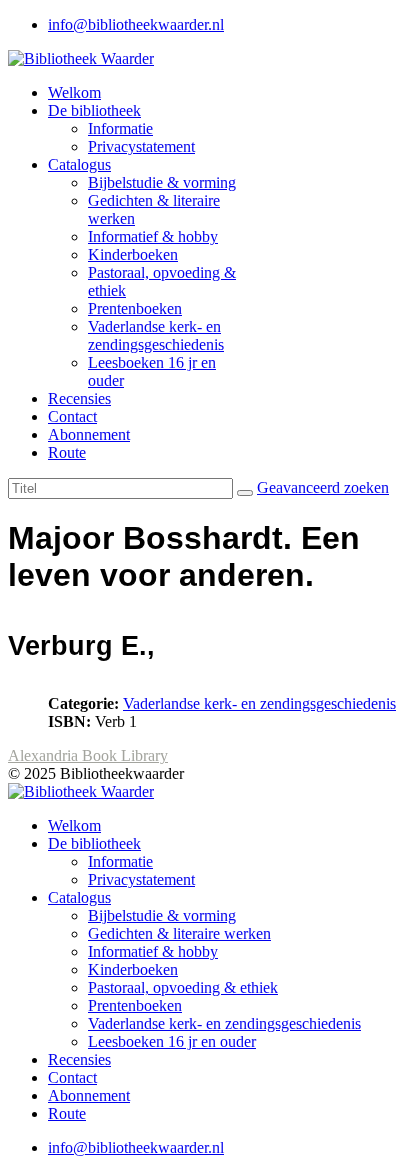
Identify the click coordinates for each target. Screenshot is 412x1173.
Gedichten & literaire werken (179, 933)
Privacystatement (141, 146)
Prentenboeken (135, 308)
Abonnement (89, 434)
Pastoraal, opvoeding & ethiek (183, 987)
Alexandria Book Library (88, 755)
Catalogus (79, 164)
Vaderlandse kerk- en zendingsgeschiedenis (156, 335)
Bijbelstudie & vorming (162, 182)
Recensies (79, 398)
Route (67, 452)
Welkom (74, 92)
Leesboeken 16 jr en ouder (172, 1041)
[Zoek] (245, 493)
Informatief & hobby (153, 236)
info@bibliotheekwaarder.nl (136, 24)
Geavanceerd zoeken (323, 487)
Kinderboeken (133, 254)
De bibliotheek (94, 110)
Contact (72, 416)
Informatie (120, 128)
